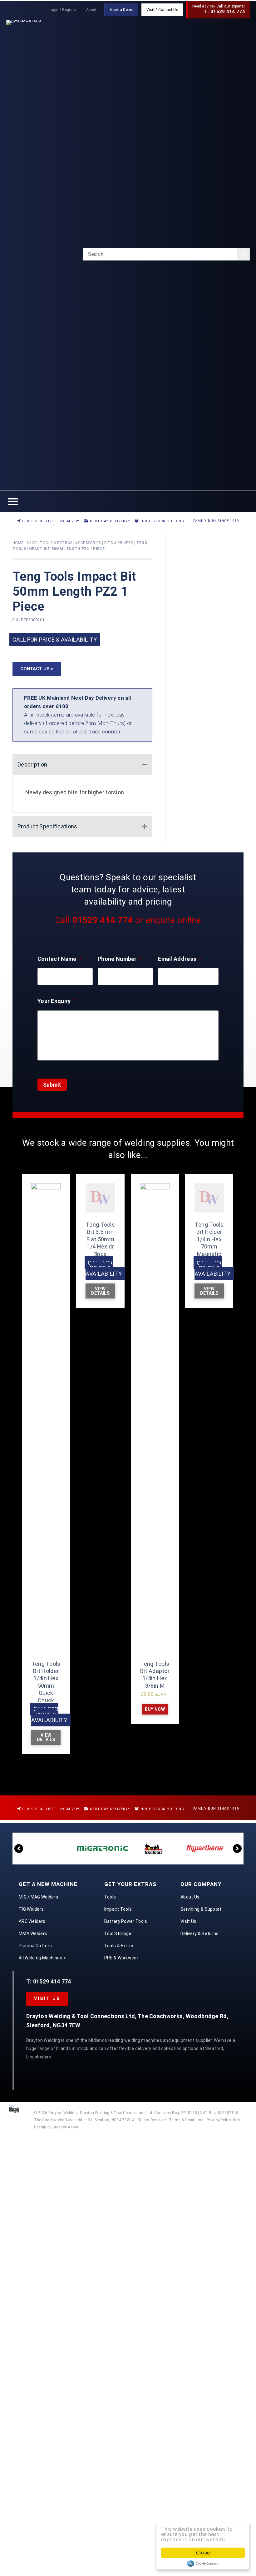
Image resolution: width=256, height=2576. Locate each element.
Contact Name (59, 959)
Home (18, 543)
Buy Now (155, 1709)
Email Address (180, 959)
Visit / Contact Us (162, 10)
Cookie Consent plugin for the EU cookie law (203, 2564)
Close (203, 2553)
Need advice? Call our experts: (219, 9)
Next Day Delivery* (109, 521)
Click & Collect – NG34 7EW (50, 521)
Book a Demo (121, 10)
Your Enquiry (57, 1001)
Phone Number (120, 959)
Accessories (88, 543)
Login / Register (63, 10)
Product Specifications (47, 826)
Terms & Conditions (187, 2120)
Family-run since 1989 (215, 521)
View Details (46, 1737)
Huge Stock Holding (162, 521)
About (91, 10)
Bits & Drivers (119, 543)
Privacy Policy (219, 2120)
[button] (37, 669)
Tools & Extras (56, 543)
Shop (32, 543)
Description (32, 764)
